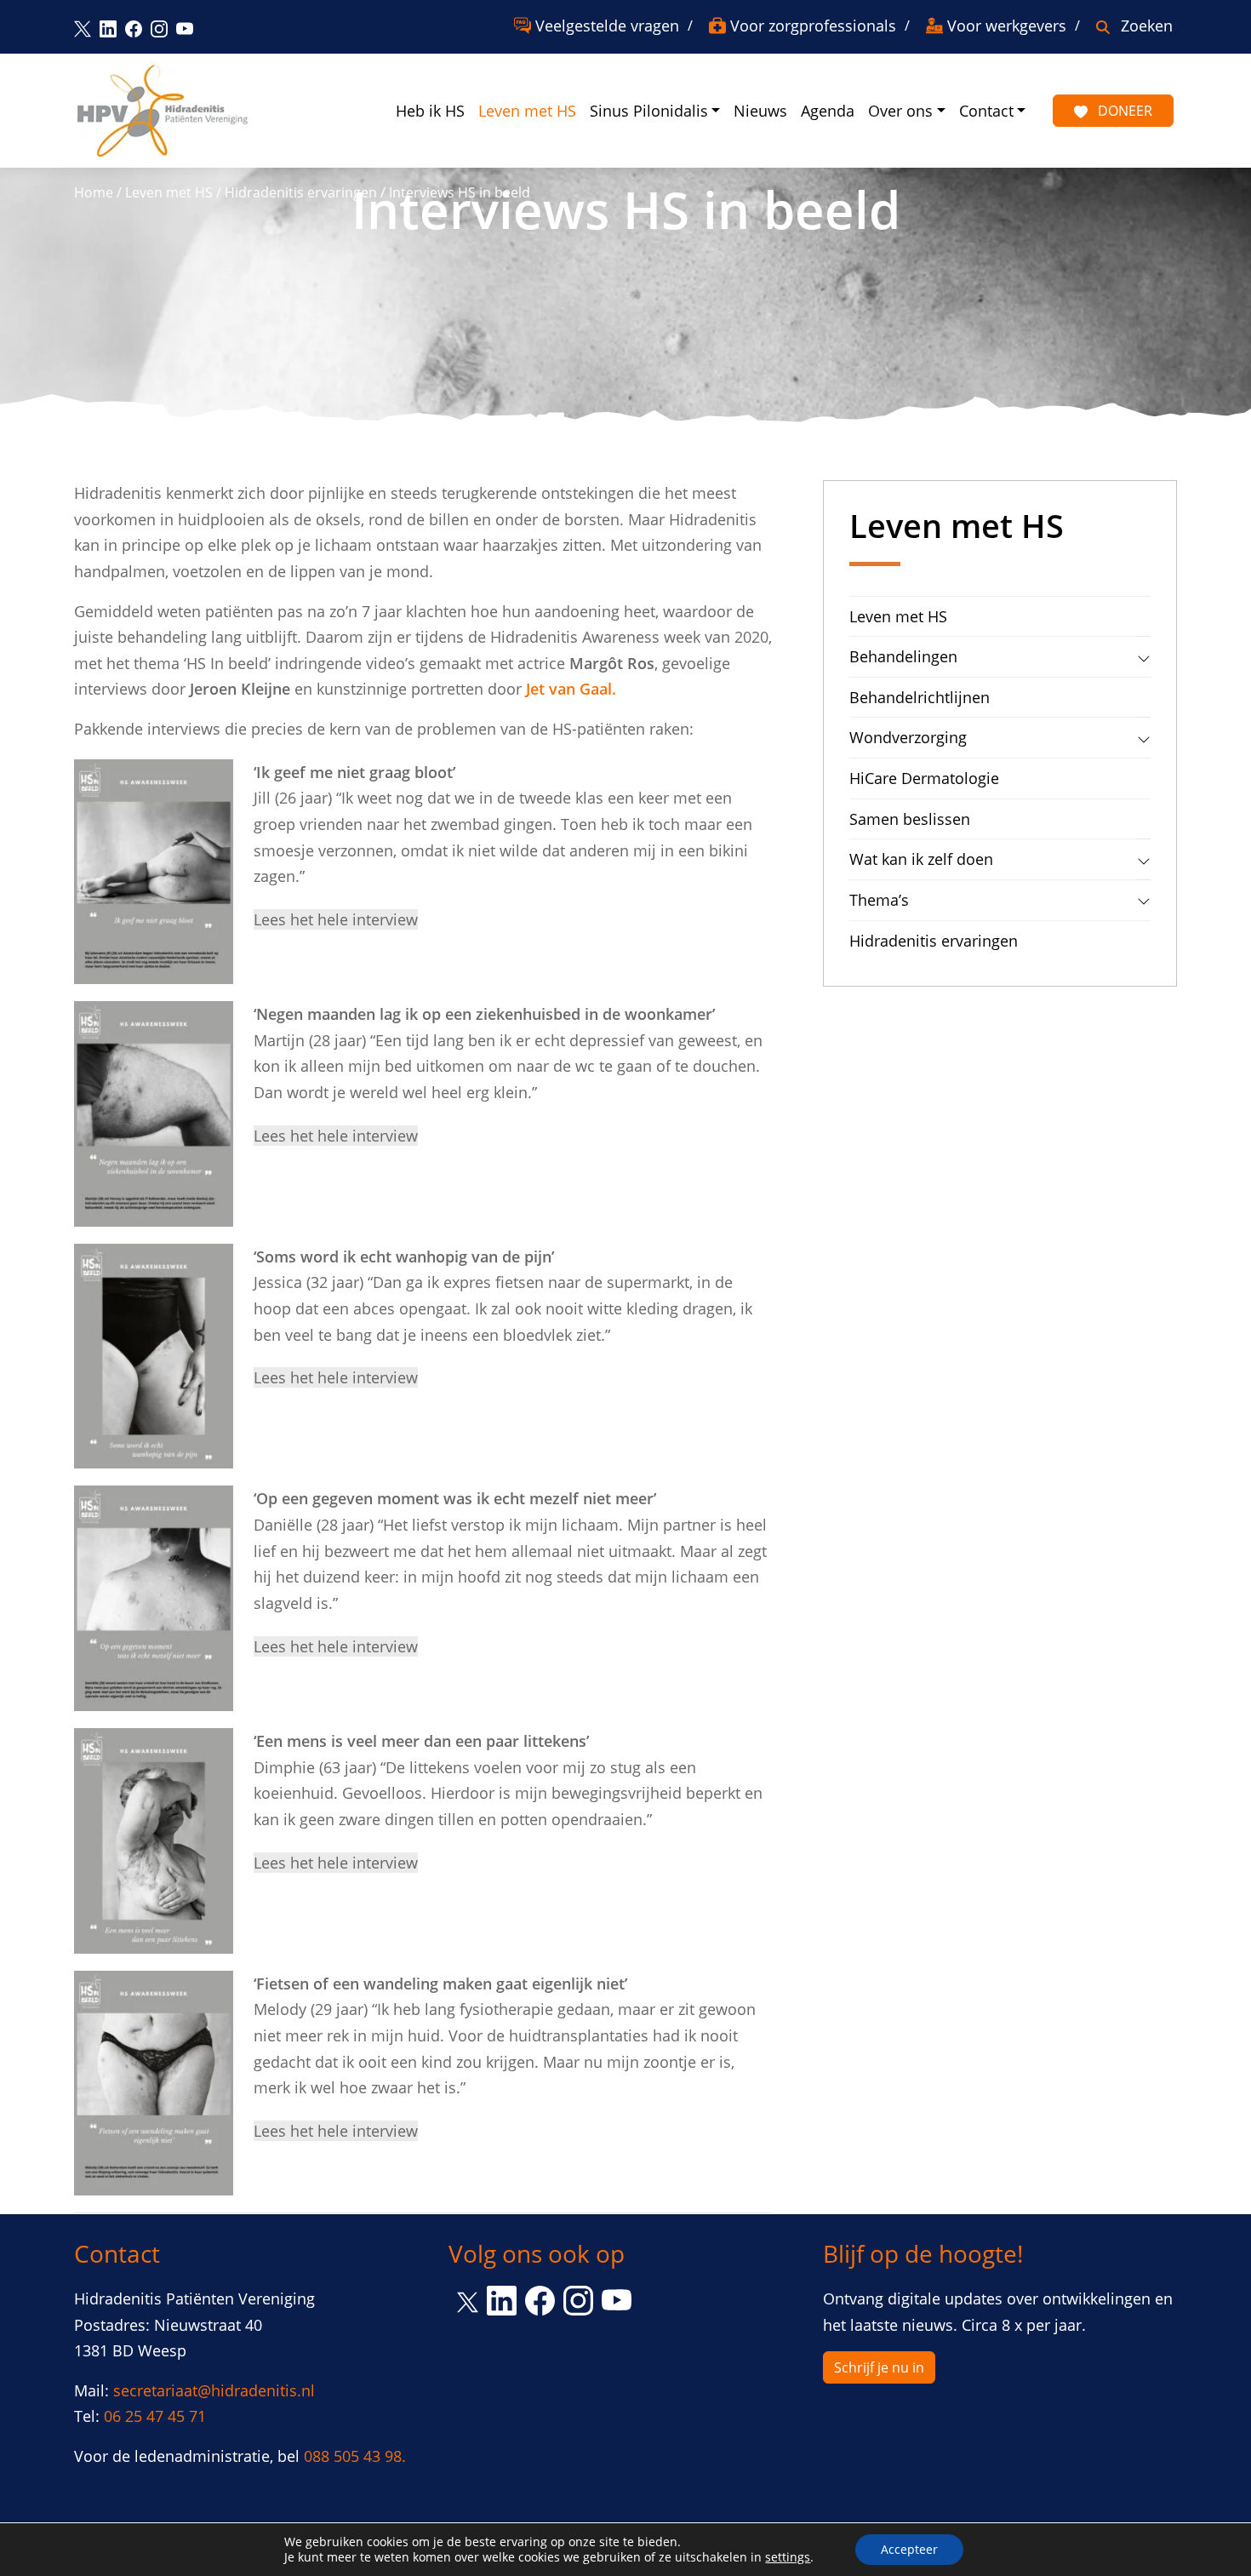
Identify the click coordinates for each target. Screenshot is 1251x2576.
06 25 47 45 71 (155, 2416)
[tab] (1144, 656)
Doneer (1123, 111)
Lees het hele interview (336, 919)
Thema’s (879, 900)
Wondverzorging (908, 737)
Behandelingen (903, 656)
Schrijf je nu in (879, 2367)
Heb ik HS (430, 111)
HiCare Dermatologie (924, 778)
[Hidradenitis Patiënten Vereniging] (163, 111)
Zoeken (1147, 26)
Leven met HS (527, 111)
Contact (986, 111)
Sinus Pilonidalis (649, 111)
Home (94, 192)
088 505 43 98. (355, 2456)
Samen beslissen (910, 819)
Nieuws (760, 111)
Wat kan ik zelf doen (921, 859)
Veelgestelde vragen (607, 26)
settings (788, 2557)
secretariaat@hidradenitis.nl (214, 2390)
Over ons (900, 111)
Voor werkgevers (1007, 26)
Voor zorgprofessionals (813, 26)
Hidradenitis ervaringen (301, 192)
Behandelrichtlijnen (920, 697)
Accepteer (909, 2549)
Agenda (828, 111)
